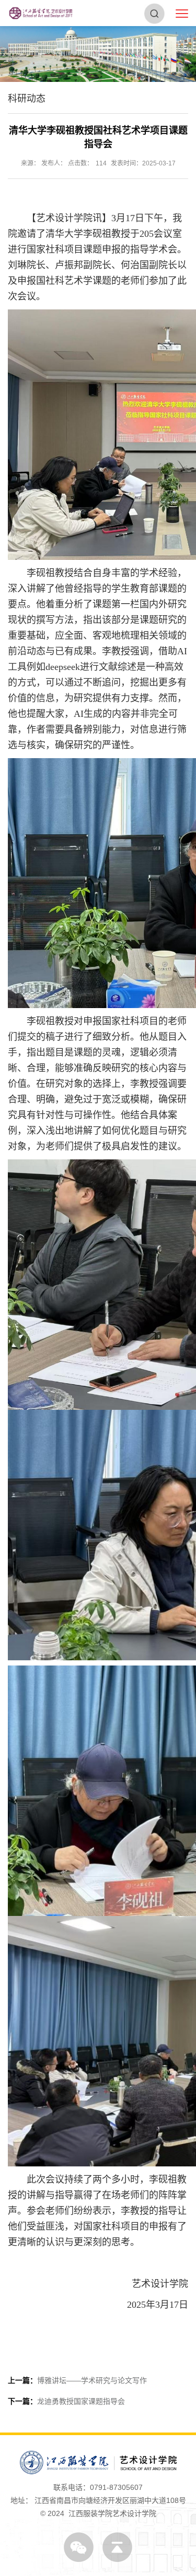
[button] (154, 13)
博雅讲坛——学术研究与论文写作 (77, 2380)
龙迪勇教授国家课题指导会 (66, 2401)
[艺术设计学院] (41, 13)
